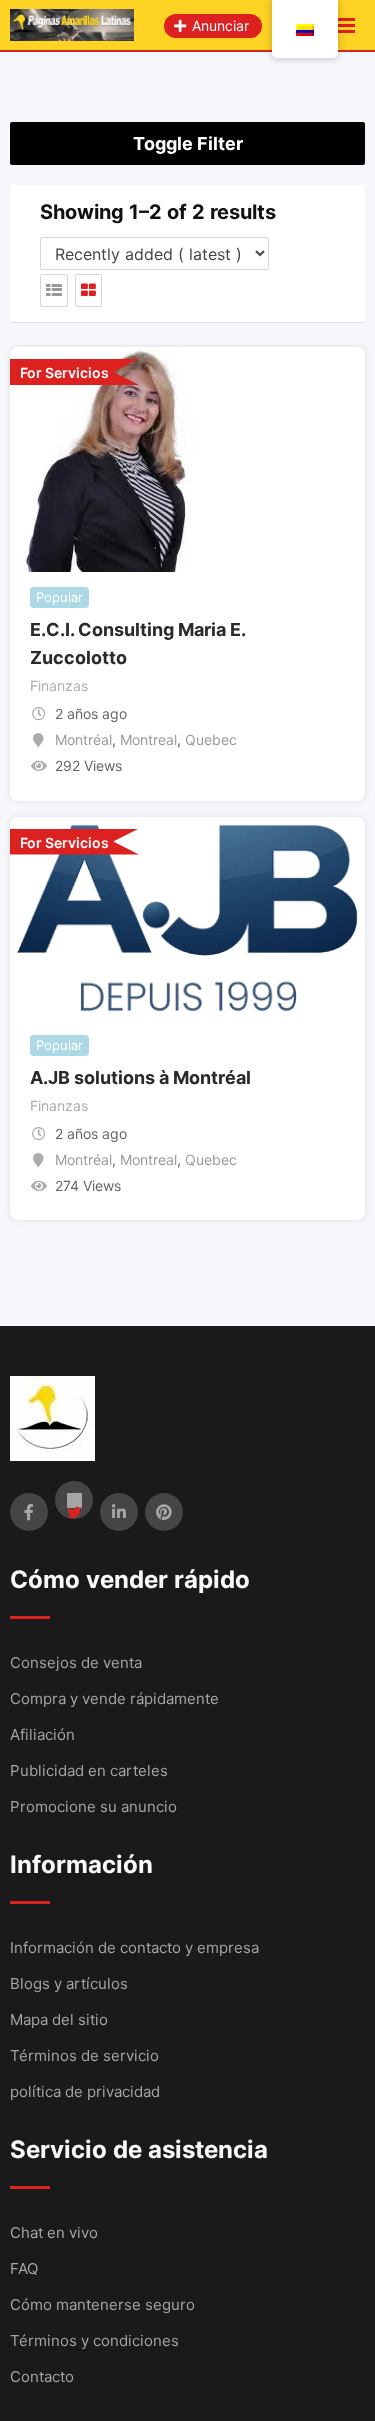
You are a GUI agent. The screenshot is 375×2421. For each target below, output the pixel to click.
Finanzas (59, 685)
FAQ (24, 2268)
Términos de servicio (84, 2055)
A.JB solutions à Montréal (140, 1077)
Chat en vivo (54, 2232)
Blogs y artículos (69, 1983)
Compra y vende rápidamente (114, 1698)
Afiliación (42, 1734)
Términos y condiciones (94, 2340)
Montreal (148, 739)
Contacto (42, 2376)
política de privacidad (85, 2091)
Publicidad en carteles (89, 1770)
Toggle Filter (188, 143)
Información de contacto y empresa (134, 1947)
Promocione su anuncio (93, 1806)
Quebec (211, 739)
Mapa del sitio (59, 2019)
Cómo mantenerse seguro (102, 2304)
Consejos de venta (76, 1662)
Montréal (83, 739)
